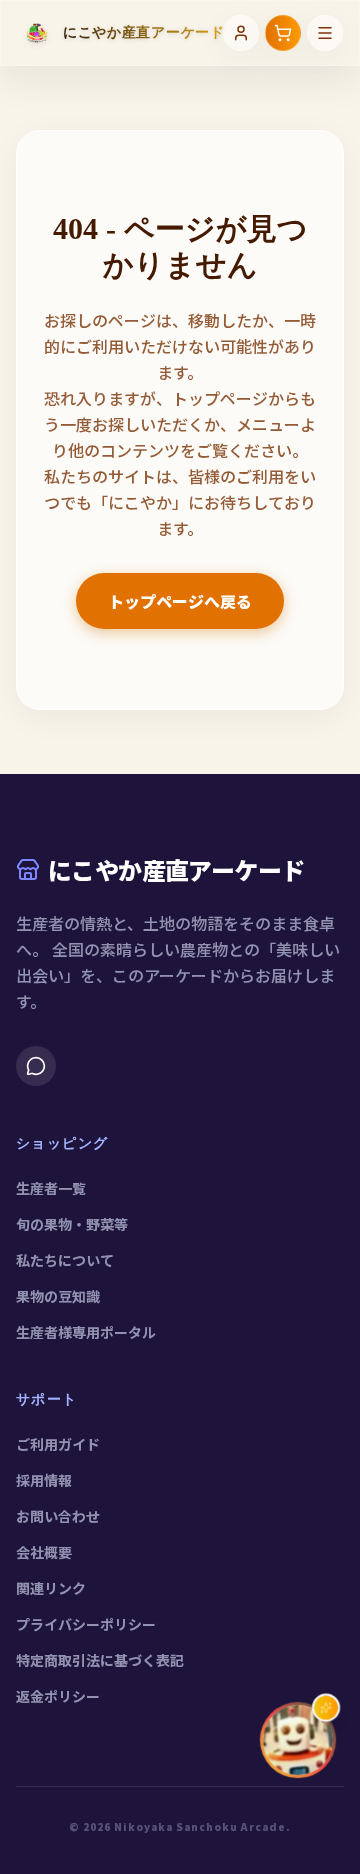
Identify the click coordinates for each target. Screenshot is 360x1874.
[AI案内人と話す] (298, 1740)
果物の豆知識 (58, 1296)
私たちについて (65, 1260)
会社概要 (44, 1552)
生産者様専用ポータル (86, 1332)
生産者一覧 (51, 1188)
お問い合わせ (58, 1516)
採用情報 (44, 1480)
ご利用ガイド (58, 1444)
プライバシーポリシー (86, 1624)
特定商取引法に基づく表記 (100, 1660)
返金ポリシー (58, 1696)
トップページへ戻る (180, 601)
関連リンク (51, 1588)
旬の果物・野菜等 (72, 1224)
